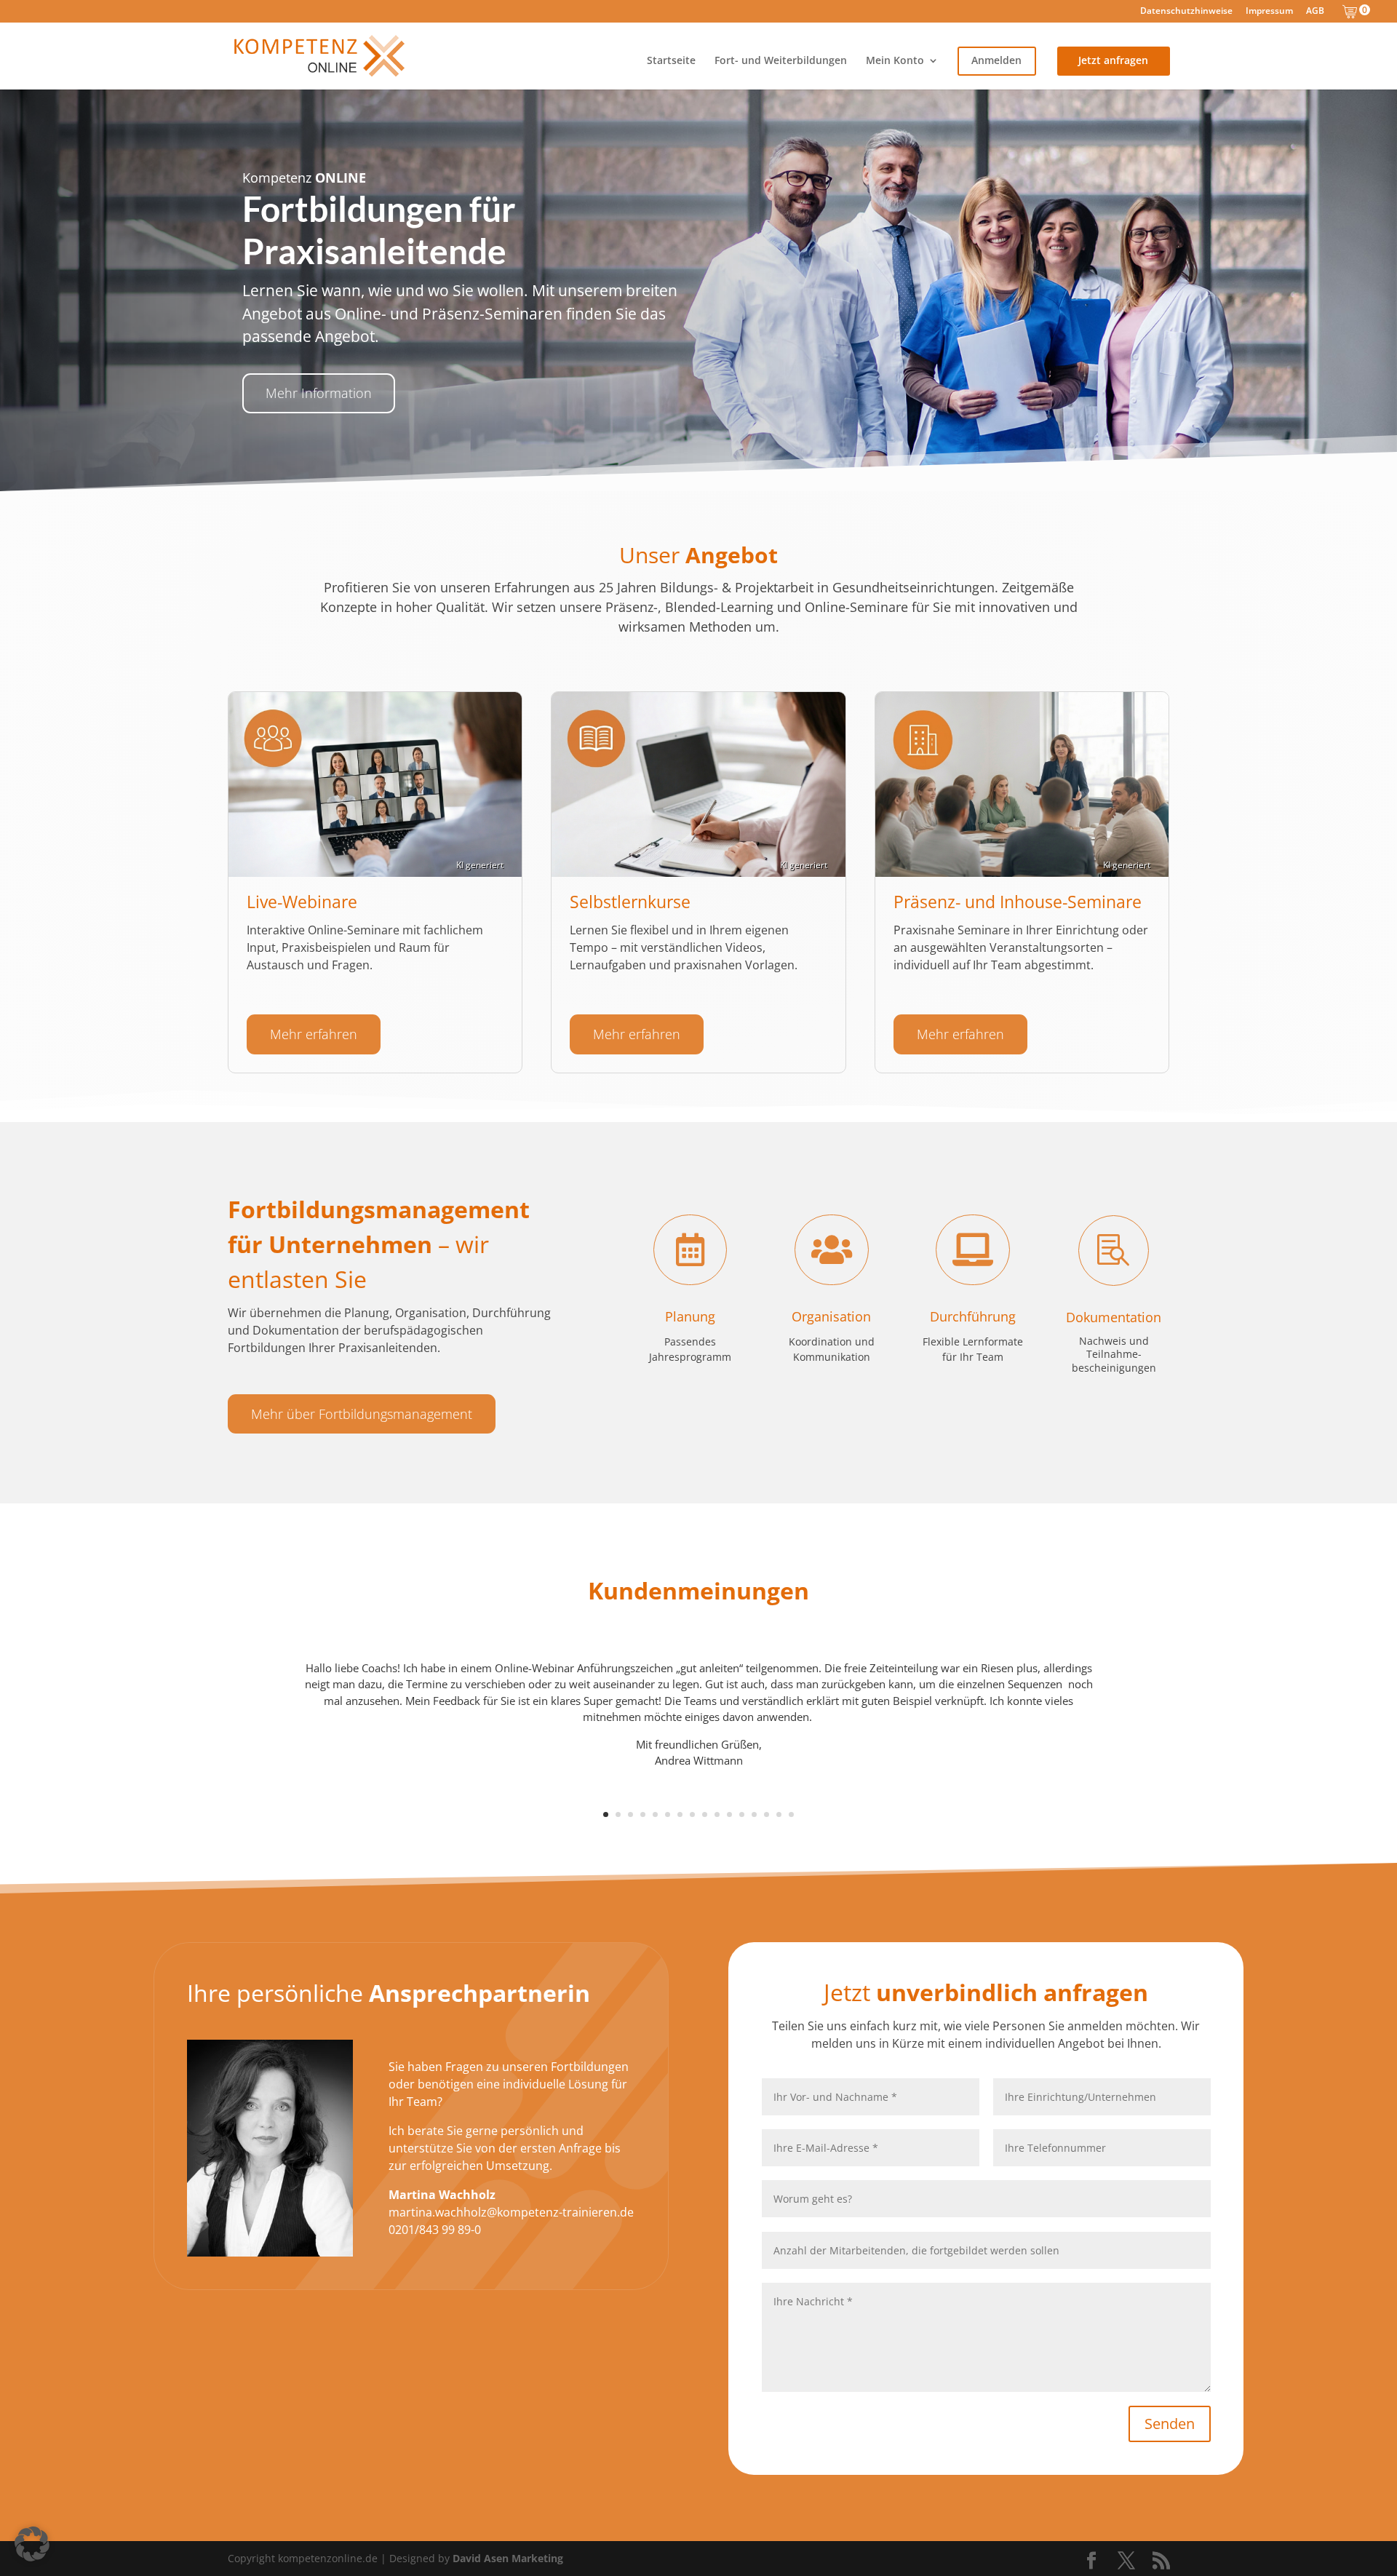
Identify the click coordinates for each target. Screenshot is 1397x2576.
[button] (32, 2544)
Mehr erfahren (314, 1034)
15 (779, 1814)
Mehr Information (319, 393)
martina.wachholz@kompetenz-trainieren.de (511, 2212)
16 (791, 1814)
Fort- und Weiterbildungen (781, 61)
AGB (1315, 12)
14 (767, 1814)
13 (754, 1814)
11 (729, 1814)
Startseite (671, 61)
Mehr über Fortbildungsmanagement (362, 1414)
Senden (1170, 2424)
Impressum (1269, 12)
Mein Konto (895, 61)
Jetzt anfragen (1113, 61)
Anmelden (996, 61)
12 (742, 1814)
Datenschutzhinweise (1186, 12)
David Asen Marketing (508, 2558)
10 (717, 1814)
